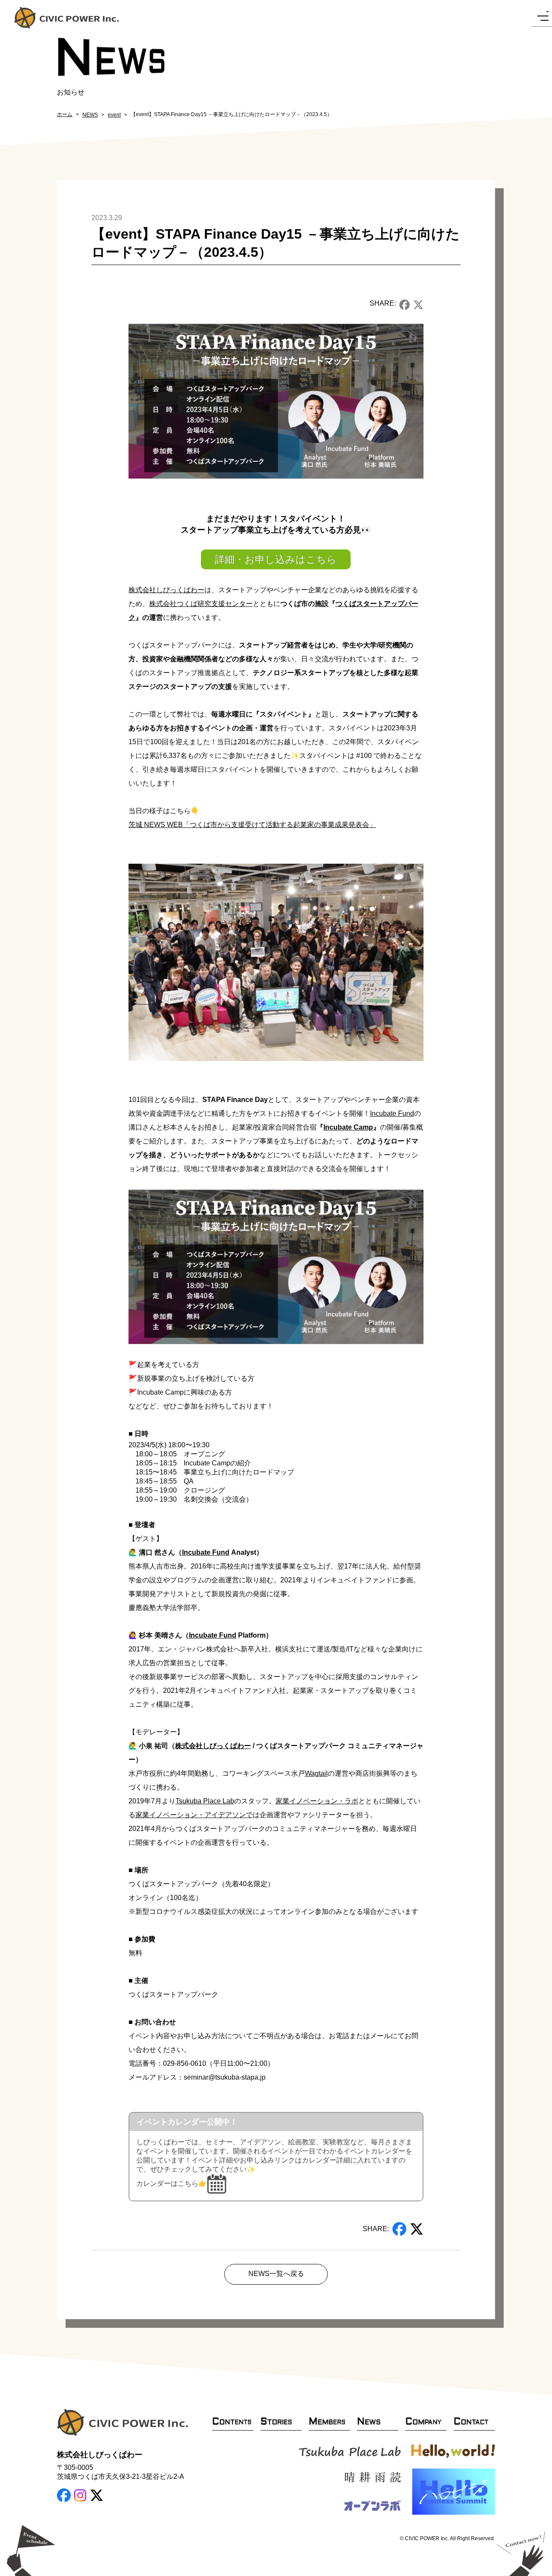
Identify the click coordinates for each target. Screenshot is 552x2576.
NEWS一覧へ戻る (276, 2274)
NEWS (90, 115)
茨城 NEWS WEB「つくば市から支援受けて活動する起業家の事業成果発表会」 (252, 825)
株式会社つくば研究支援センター (201, 604)
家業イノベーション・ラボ (317, 1801)
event (114, 115)
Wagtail (316, 1773)
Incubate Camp (348, 1127)
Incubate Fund (392, 1113)
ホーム (65, 114)
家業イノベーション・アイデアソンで (194, 1815)
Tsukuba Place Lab (205, 1801)
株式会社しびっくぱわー (166, 590)
